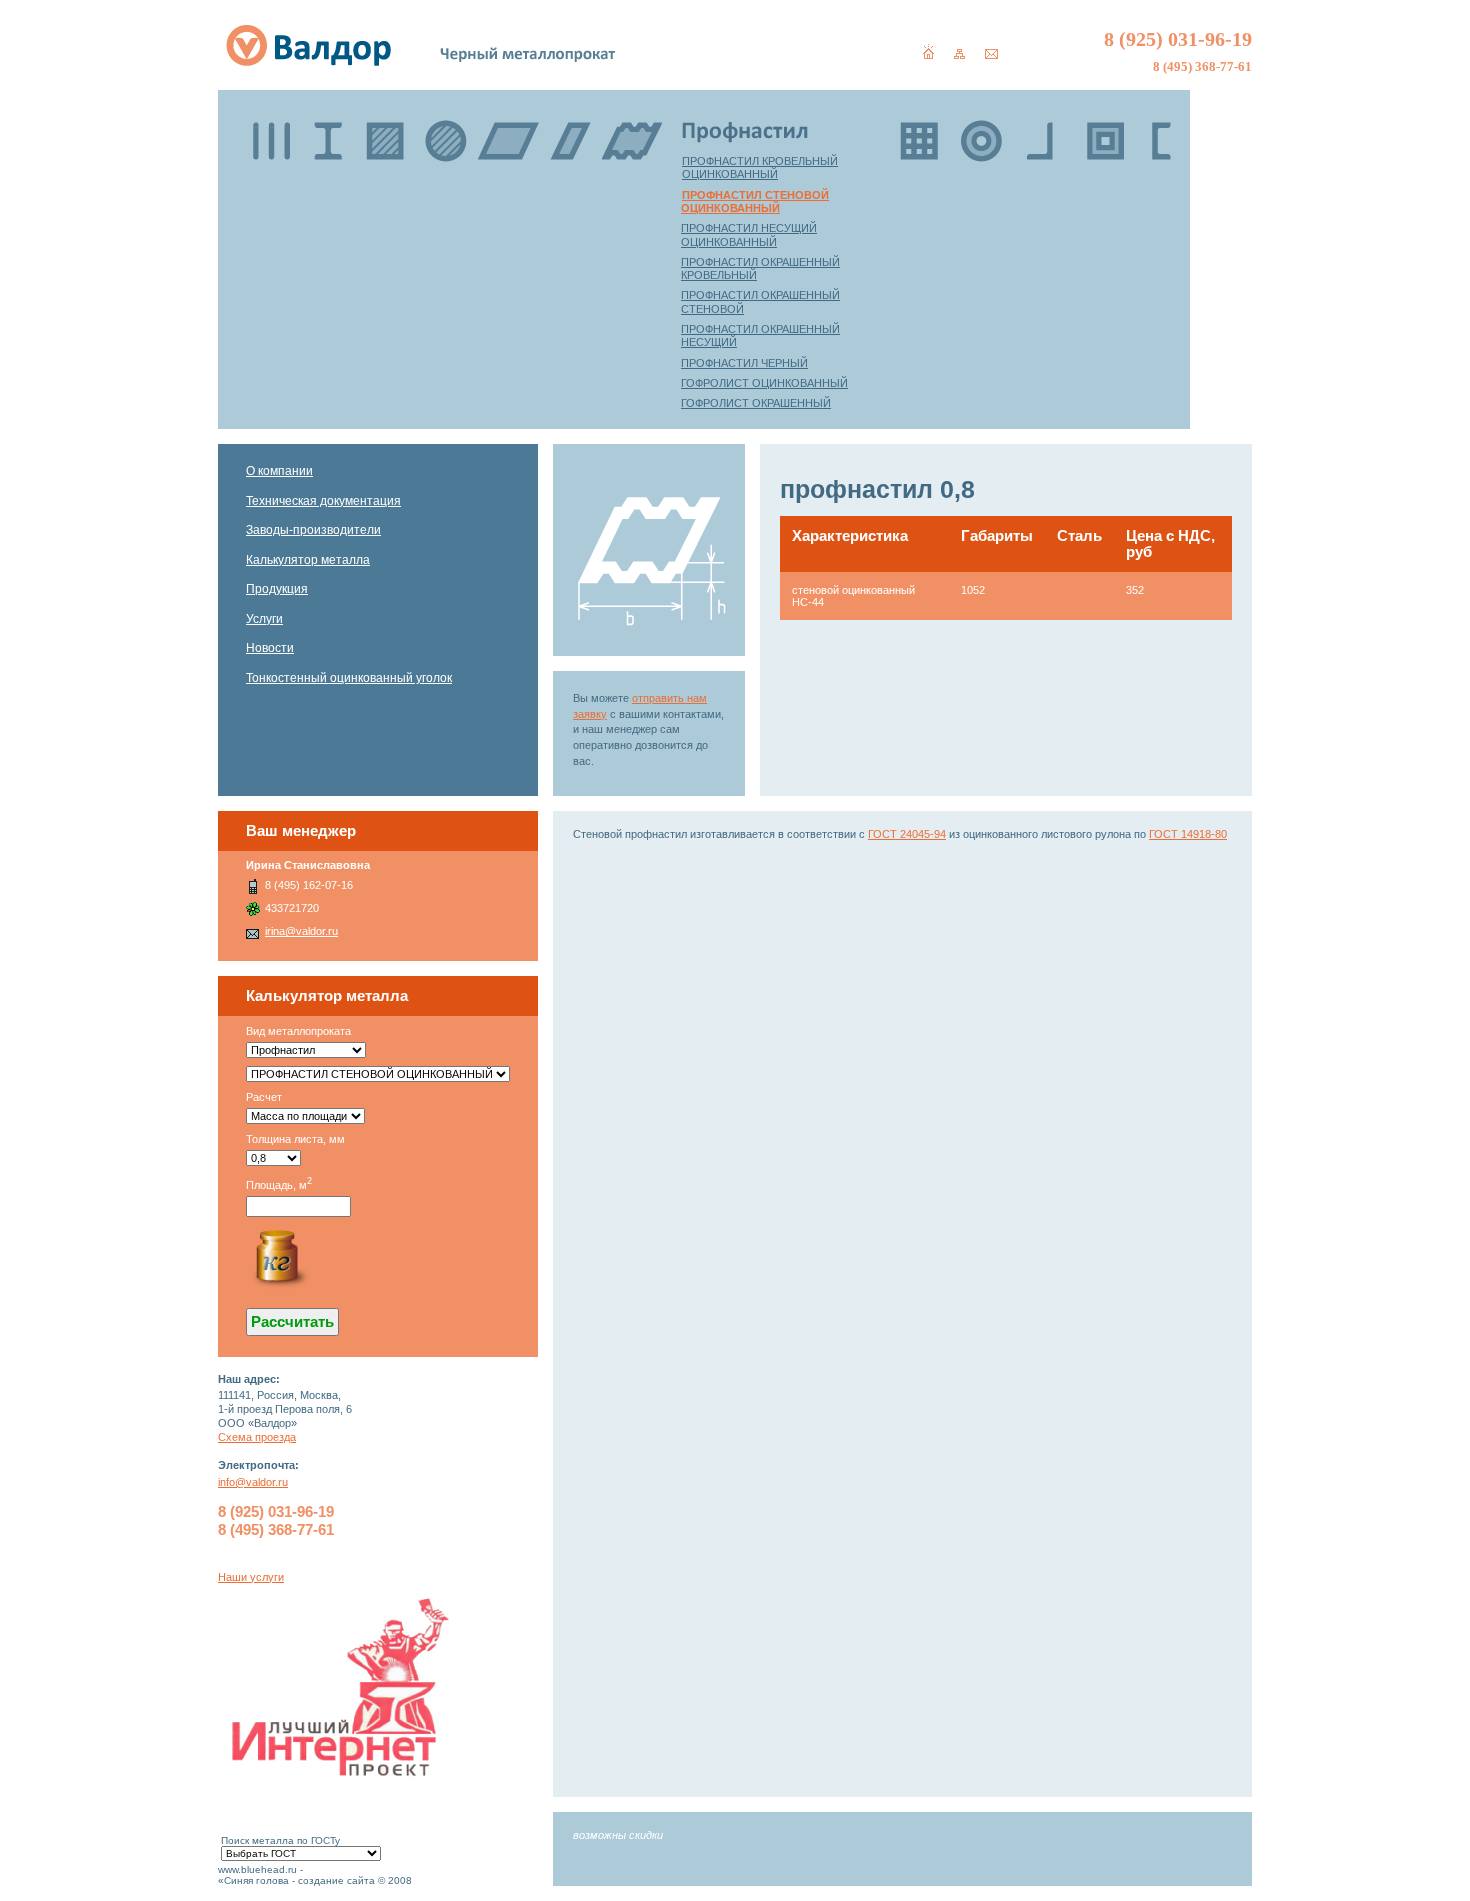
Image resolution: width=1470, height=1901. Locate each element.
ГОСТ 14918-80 (1188, 834)
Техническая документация (323, 501)
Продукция (277, 589)
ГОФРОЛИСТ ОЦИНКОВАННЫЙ (764, 383)
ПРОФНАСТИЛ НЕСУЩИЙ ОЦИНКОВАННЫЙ (749, 234)
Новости (270, 648)
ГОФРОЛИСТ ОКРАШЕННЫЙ (756, 403)
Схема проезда (257, 1437)
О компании (279, 471)
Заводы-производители (313, 530)
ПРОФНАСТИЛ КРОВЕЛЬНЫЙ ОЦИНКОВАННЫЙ (760, 167)
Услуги (264, 619)
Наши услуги (251, 1577)
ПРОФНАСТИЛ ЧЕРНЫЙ (744, 363)
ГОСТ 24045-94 (907, 834)
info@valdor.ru (253, 1482)
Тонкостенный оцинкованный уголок (349, 678)
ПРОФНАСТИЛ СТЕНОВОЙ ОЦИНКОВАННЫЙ (755, 201)
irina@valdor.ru (301, 931)
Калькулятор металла (308, 560)
